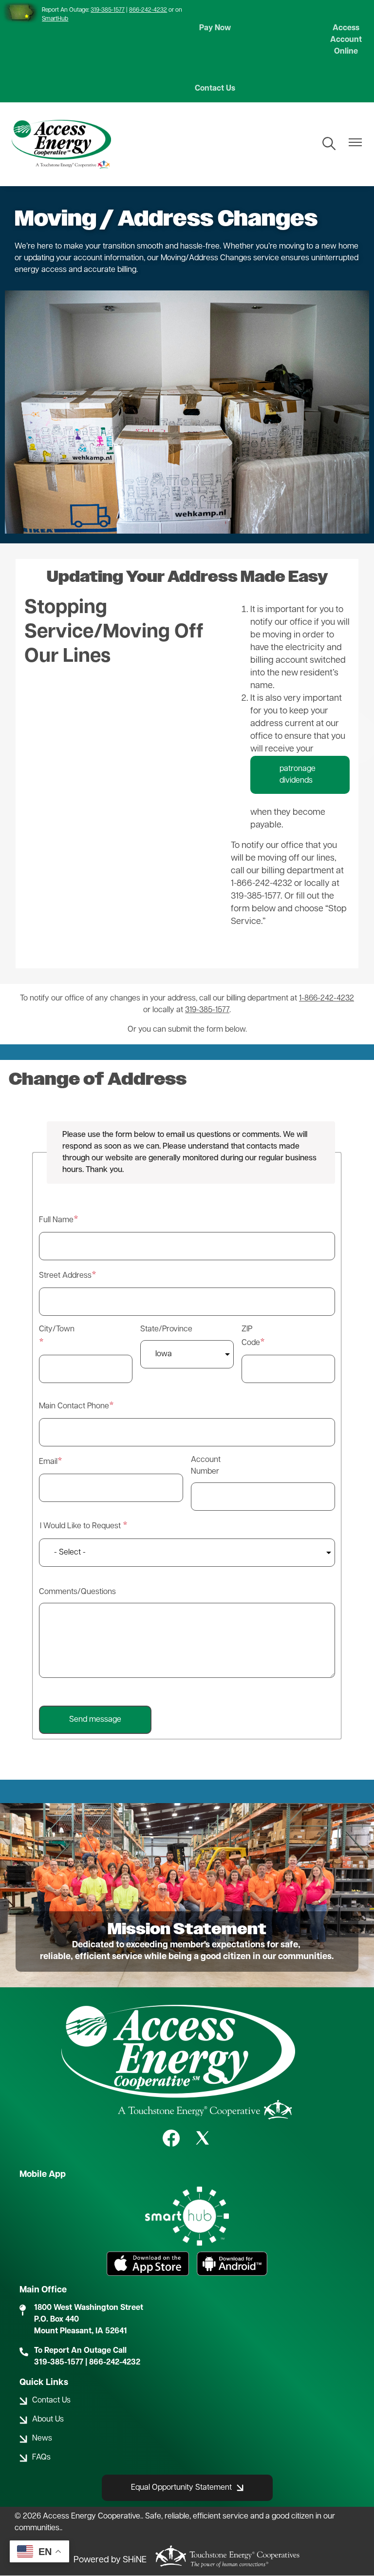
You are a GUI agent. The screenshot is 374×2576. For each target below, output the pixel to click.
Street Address (65, 1276)
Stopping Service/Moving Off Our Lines (114, 633)
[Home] (61, 144)
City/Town (54, 1329)
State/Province (156, 1329)
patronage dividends (298, 775)
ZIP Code (251, 1336)
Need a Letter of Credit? (96, 935)
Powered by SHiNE (110, 2560)
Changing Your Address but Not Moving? (97, 863)
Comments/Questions (77, 1592)
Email (48, 1462)
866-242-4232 (148, 10)
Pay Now (215, 28)
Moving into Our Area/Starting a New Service (117, 717)
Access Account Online (346, 40)
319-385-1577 (108, 10)
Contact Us (215, 89)
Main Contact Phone (74, 1406)
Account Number (206, 1466)
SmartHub (55, 19)
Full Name (56, 1220)
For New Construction (84, 790)
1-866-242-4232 (327, 999)
